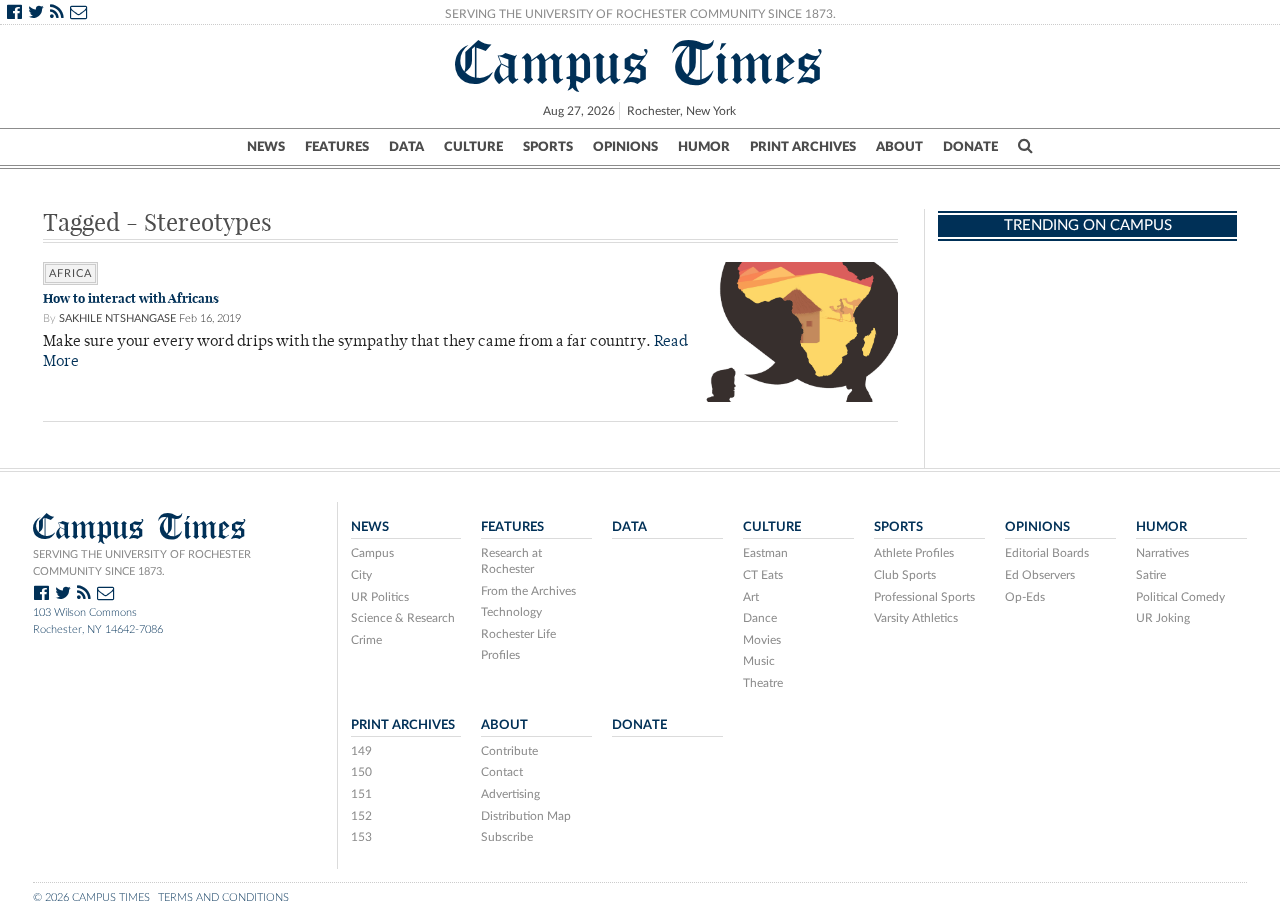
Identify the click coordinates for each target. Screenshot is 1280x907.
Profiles (500, 655)
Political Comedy (1180, 597)
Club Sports (905, 575)
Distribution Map (526, 816)
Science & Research (403, 618)
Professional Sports (924, 597)
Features (337, 147)
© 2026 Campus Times (91, 897)
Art (751, 597)
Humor (704, 147)
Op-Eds (1025, 597)
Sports (548, 147)
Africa (70, 273)
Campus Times (639, 63)
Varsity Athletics (916, 618)
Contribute (509, 751)
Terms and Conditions (223, 897)
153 (361, 837)
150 (361, 772)
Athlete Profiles (914, 553)
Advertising (510, 794)
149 (361, 751)
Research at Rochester (511, 561)
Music (759, 661)
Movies (762, 640)
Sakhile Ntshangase (117, 318)
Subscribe (507, 837)
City (361, 575)
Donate (970, 147)
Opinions (625, 147)
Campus (372, 553)
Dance (760, 618)
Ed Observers (1040, 575)
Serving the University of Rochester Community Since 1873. (640, 14)
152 (361, 816)
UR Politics (380, 597)
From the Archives (528, 591)
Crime (366, 640)
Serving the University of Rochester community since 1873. (142, 563)
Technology (511, 612)
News (266, 147)
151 (361, 794)
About (899, 147)
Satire (1151, 575)
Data (406, 147)
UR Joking (1163, 618)
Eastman (765, 553)
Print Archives (803, 147)
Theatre (763, 683)
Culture (473, 147)
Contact (502, 772)
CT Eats (763, 575)
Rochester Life (518, 634)
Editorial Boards (1047, 553)
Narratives (1162, 553)
